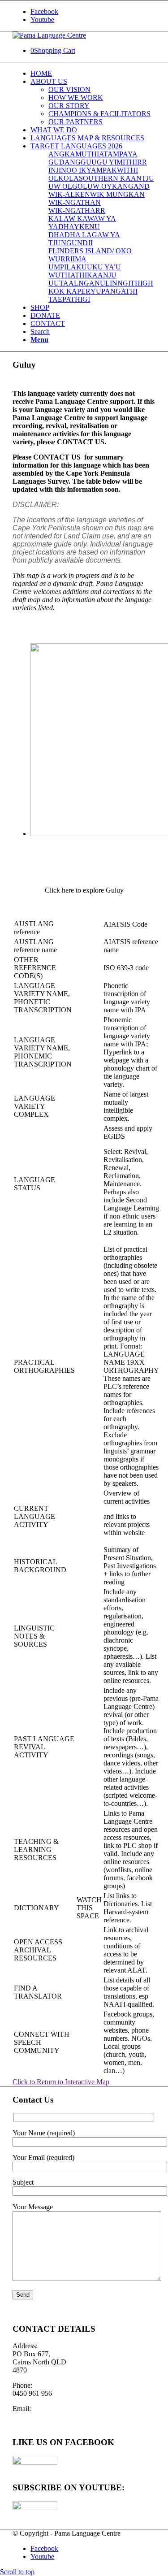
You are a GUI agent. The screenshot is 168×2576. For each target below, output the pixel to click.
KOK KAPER (69, 291)
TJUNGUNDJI (71, 243)
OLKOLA (64, 178)
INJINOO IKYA (72, 170)
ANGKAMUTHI (74, 154)
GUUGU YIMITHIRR (114, 162)
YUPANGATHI (114, 291)
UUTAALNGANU (77, 283)
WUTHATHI (68, 275)
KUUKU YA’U (99, 267)
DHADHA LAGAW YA (84, 235)
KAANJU (102, 275)
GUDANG (65, 162)
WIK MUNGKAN (117, 194)
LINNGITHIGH (129, 283)
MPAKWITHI (117, 170)
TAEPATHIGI (69, 299)
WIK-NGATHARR (77, 210)
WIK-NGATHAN (75, 202)
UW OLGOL (68, 186)
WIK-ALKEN (69, 194)
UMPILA (62, 267)
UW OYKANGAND (118, 186)
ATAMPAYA (118, 154)
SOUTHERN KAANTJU (116, 178)
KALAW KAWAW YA (82, 219)
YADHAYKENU (74, 227)
